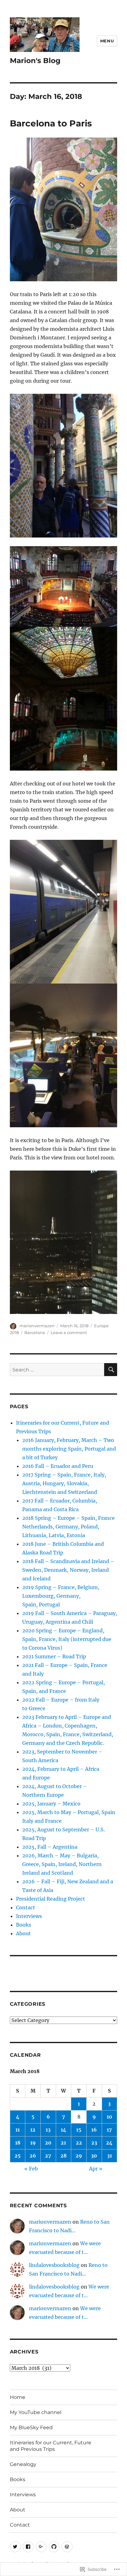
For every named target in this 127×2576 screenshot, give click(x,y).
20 (48, 2143)
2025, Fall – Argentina (50, 1847)
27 (48, 2156)
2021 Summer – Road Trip (54, 1656)
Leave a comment (69, 1333)
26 (33, 2156)
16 (94, 2130)
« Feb (31, 2169)
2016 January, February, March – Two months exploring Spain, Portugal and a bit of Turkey (69, 1449)
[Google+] (41, 2547)
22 (79, 2143)
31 (109, 2156)
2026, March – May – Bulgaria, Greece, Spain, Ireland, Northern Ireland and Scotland (62, 1864)
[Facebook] (28, 2547)
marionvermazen (37, 1326)
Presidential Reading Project (51, 1899)
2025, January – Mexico (51, 1804)
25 (18, 2156)
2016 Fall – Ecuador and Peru (58, 1466)
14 (63, 2130)
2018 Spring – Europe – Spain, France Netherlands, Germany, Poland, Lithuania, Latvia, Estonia (68, 1527)
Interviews (29, 1916)
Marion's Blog (35, 61)
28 (63, 2156)
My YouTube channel (36, 2412)
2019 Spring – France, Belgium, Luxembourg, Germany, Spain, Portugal (61, 1596)
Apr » (96, 2169)
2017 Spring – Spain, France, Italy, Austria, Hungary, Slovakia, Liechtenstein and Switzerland (64, 1483)
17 (109, 2130)
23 (94, 2143)
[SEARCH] (111, 1370)
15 (79, 2130)
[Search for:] (57, 1370)
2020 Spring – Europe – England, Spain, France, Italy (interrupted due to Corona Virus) (67, 1639)
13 (48, 2130)
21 (63, 2143)
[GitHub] (54, 2547)
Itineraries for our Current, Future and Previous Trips (51, 2446)
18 (18, 2143)
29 (79, 2156)
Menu (107, 41)
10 (109, 2117)
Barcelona (35, 1333)
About (23, 1933)
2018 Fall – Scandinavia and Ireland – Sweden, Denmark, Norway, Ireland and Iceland (68, 1570)
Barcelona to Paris (51, 123)
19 (33, 2143)
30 (94, 2156)
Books (24, 1925)
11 (18, 2130)
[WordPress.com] (67, 2547)
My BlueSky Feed (31, 2427)
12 (33, 2130)
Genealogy (23, 2464)
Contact (26, 1907)
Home (18, 2397)
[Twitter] (15, 2547)
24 (109, 2143)
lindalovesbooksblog (54, 2265)
